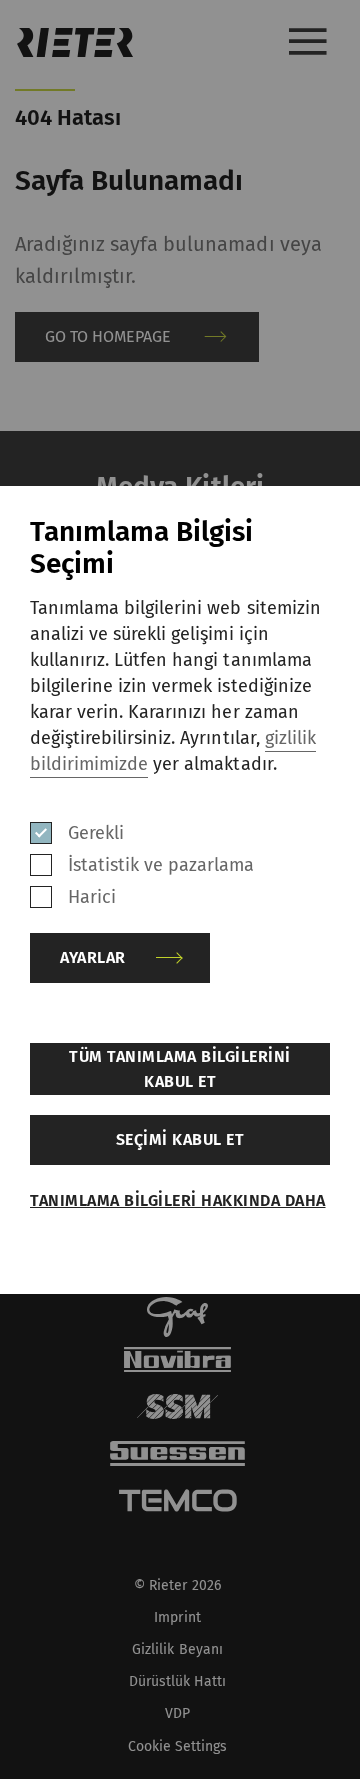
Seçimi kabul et (180, 1139)
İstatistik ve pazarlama (161, 865)
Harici (92, 897)
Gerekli (96, 833)
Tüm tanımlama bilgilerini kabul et (180, 1069)
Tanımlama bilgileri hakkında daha (178, 1200)
